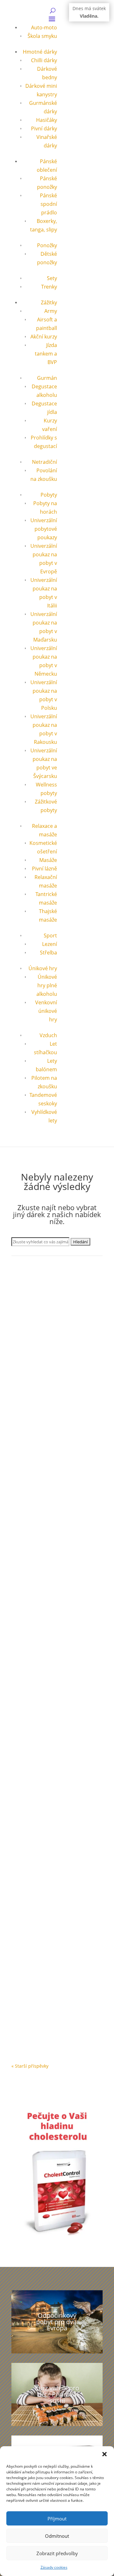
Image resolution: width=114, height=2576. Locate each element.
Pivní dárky (44, 129)
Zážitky (49, 302)
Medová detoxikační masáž (50, 2001)
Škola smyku (42, 36)
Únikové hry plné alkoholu (47, 985)
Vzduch (48, 1035)
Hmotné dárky (40, 52)
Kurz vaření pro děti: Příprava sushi (57, 2394)
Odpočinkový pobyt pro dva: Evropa (57, 2322)
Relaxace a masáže (56, 2007)
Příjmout (57, 2519)
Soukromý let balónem (45, 1870)
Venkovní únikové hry (46, 1011)
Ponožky (47, 245)
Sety (52, 278)
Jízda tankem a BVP (46, 354)
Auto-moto (44, 27)
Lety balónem (32, 1877)
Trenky (49, 287)
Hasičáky (47, 120)
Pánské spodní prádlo (48, 204)
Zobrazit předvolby (57, 2553)
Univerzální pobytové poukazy (44, 529)
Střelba (48, 953)
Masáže (48, 860)
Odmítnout (57, 2536)
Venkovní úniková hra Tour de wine (53, 1594)
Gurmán (47, 378)
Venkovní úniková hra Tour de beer (53, 1452)
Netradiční (44, 462)
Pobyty (49, 495)
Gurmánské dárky (36, 1347)
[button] (104, 2454)
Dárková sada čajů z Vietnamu (54, 1341)
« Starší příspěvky (30, 2066)
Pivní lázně (44, 869)
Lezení (50, 944)
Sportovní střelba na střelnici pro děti (52, 1737)
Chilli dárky (44, 60)
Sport (50, 935)
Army (51, 311)
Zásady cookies (54, 2567)
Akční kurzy (44, 337)
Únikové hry (43, 968)
